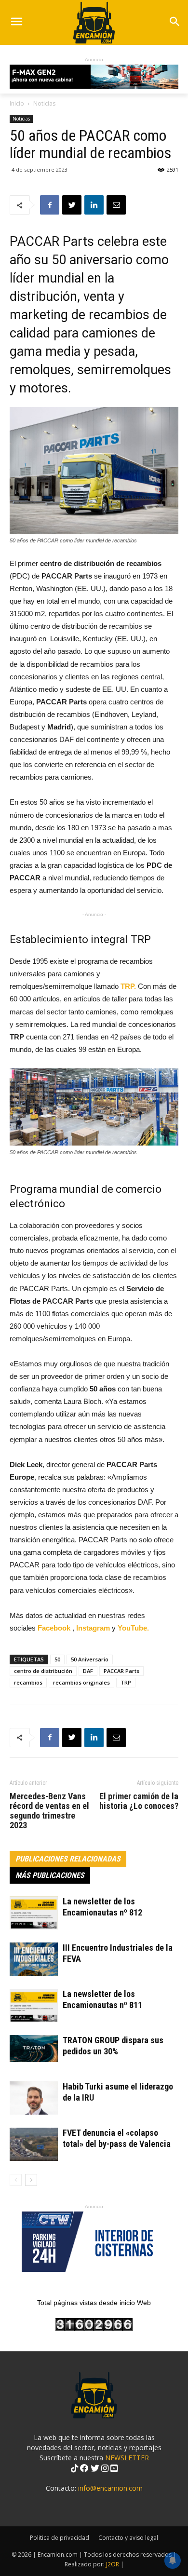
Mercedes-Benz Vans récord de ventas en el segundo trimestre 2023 (49, 1811)
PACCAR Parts (121, 1671)
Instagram (94, 1628)
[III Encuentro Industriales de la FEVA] (34, 1959)
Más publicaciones (50, 1875)
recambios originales (81, 1682)
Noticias (44, 103)
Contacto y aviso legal (128, 2538)
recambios (28, 1682)
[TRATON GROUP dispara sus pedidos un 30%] (34, 2049)
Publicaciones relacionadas (68, 1859)
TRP (126, 1682)
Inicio (17, 103)
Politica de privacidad (60, 2538)
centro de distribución (43, 1671)
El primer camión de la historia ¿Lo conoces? (139, 1801)
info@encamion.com (110, 2488)
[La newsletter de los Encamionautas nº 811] (34, 2005)
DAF (88, 1671)
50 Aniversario (90, 1659)
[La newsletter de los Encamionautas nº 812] (34, 1913)
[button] (174, 22)
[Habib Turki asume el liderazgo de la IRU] (34, 2098)
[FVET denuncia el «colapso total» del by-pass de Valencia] (34, 2144)
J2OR (113, 2564)
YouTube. (133, 1628)
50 (57, 1659)
